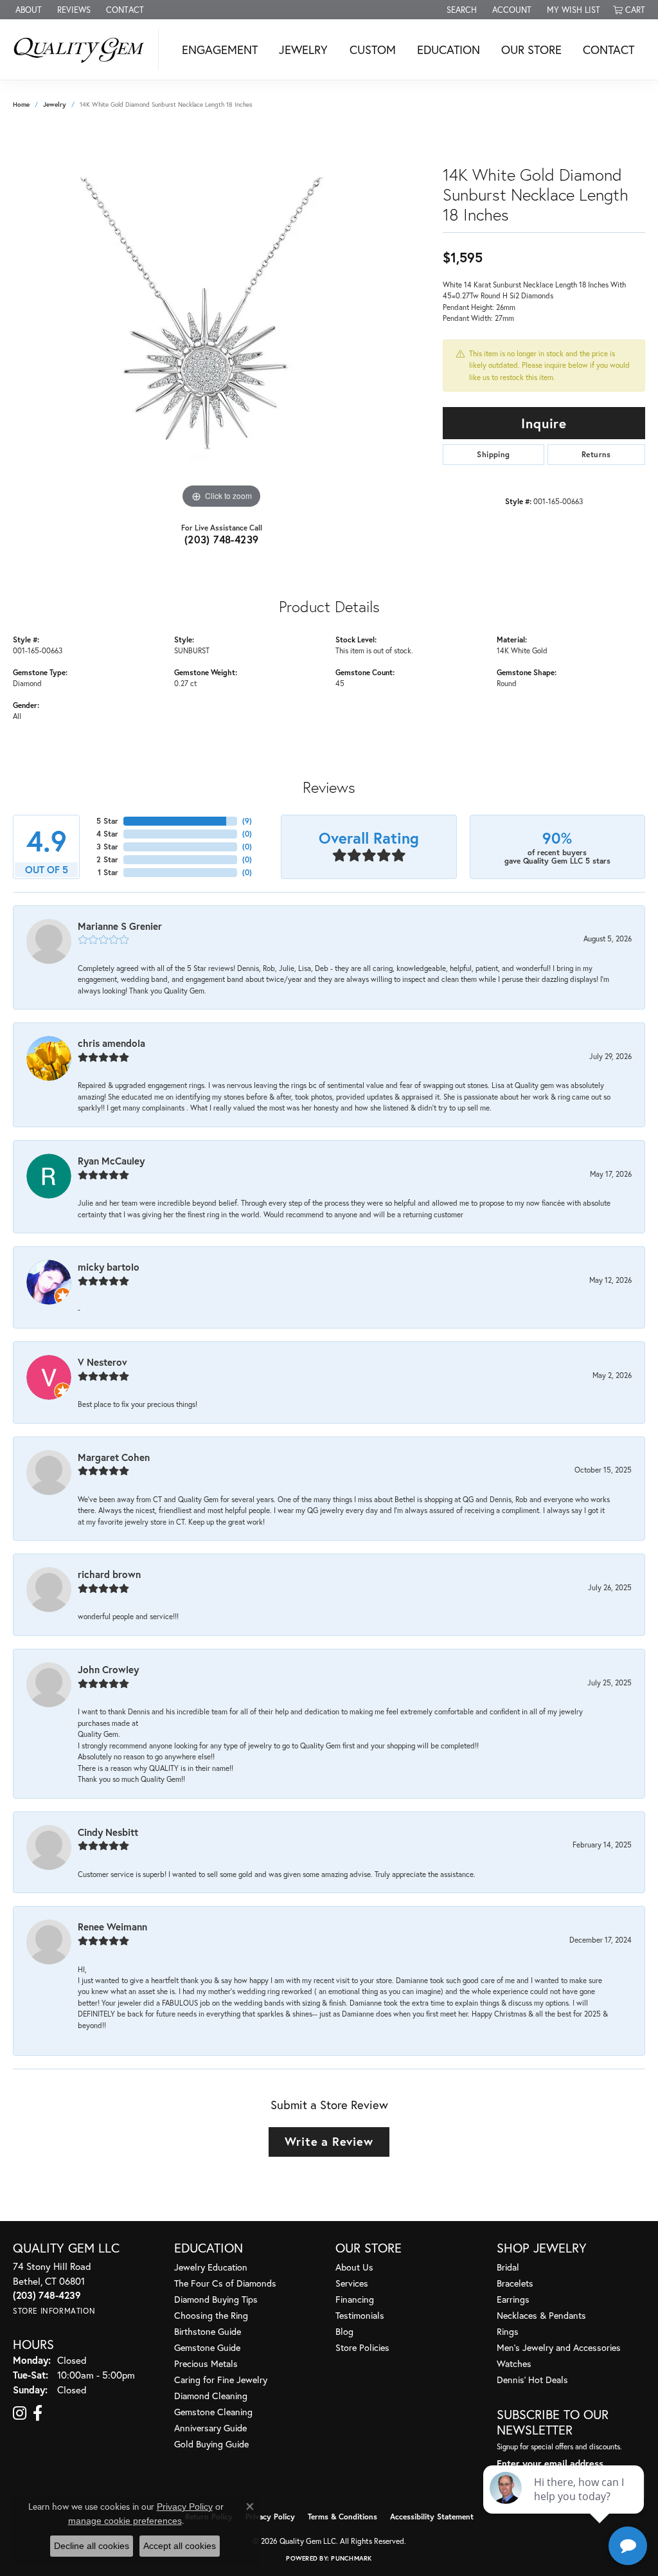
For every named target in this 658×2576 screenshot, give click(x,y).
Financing (355, 2299)
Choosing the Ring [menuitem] (211, 2315)
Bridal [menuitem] (508, 2267)
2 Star (107, 859)
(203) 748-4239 (222, 539)
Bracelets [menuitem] (515, 2283)
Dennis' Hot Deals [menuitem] (532, 2380)
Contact (609, 50)
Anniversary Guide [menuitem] (210, 2428)
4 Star (107, 834)
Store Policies (362, 2347)
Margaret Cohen (114, 1457)
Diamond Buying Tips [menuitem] (216, 2299)
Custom (373, 50)
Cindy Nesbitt (108, 1832)
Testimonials (360, 2315)
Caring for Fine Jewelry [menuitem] (221, 2380)
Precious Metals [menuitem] (206, 2363)
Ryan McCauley (111, 1161)
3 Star (107, 847)
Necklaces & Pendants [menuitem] (541, 2315)
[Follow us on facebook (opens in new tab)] (38, 2413)
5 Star (107, 821)
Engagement (220, 50)
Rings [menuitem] (508, 2331)
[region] (222, 319)
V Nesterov (102, 1362)
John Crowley (108, 1669)
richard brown (109, 1574)
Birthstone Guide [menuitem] (208, 2331)
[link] (27, 10)
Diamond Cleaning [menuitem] (211, 2396)
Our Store (531, 50)
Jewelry (303, 50)
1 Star (108, 872)
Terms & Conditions (342, 2517)
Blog (344, 2331)
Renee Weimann (112, 1927)
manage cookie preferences (125, 2521)
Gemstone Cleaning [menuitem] (213, 2412)
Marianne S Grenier (120, 926)
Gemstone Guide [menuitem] (207, 2347)
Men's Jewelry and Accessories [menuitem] (559, 2347)
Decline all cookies (92, 2546)
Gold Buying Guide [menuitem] (211, 2444)
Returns (596, 454)
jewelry (55, 104)
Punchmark (351, 2558)
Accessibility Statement (432, 2517)
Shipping (493, 454)
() (247, 821)
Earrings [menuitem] (513, 2299)
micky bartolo (109, 1267)
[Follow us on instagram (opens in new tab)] (20, 2413)
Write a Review (329, 2141)
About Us (354, 2267)
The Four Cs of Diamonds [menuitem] (225, 2283)
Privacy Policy (270, 2517)
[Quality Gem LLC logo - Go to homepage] (83, 50)
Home (21, 104)
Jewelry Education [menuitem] (211, 2267)
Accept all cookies (180, 2546)
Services (352, 2283)
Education (449, 50)
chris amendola (111, 1043)
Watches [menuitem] (514, 2363)
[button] (460, 10)
